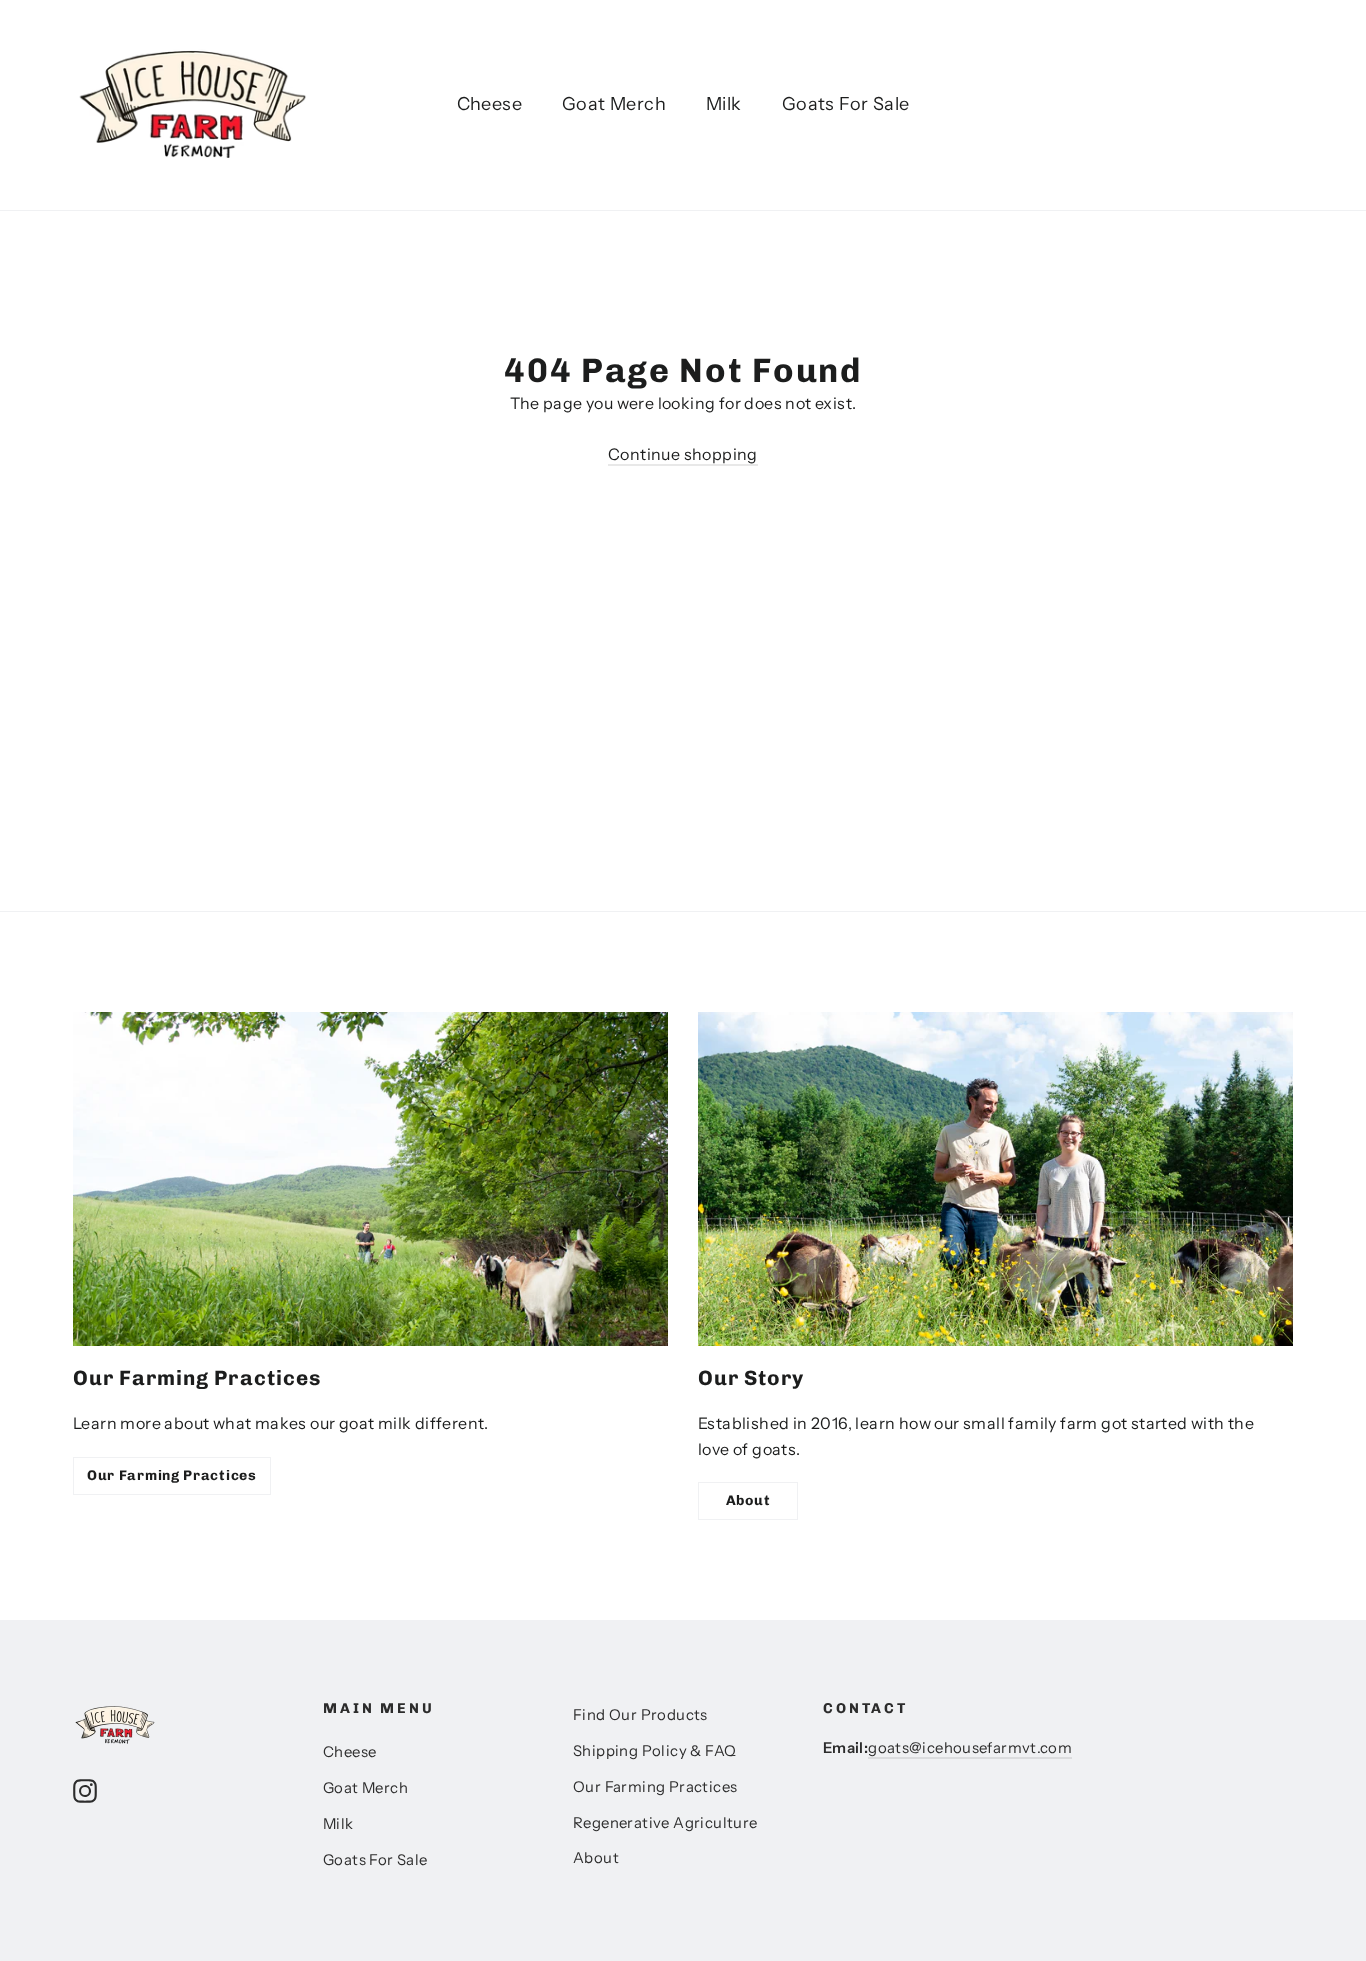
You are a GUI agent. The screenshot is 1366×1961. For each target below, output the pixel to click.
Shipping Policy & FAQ (654, 1751)
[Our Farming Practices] (370, 1179)
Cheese (489, 104)
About (748, 1500)
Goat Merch (614, 104)
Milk (724, 104)
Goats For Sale (846, 104)
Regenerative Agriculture (665, 1823)
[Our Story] (995, 1179)
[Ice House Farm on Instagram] (85, 1790)
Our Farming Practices (172, 1475)
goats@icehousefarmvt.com (970, 1748)
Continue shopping (683, 454)
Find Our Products (640, 1715)
